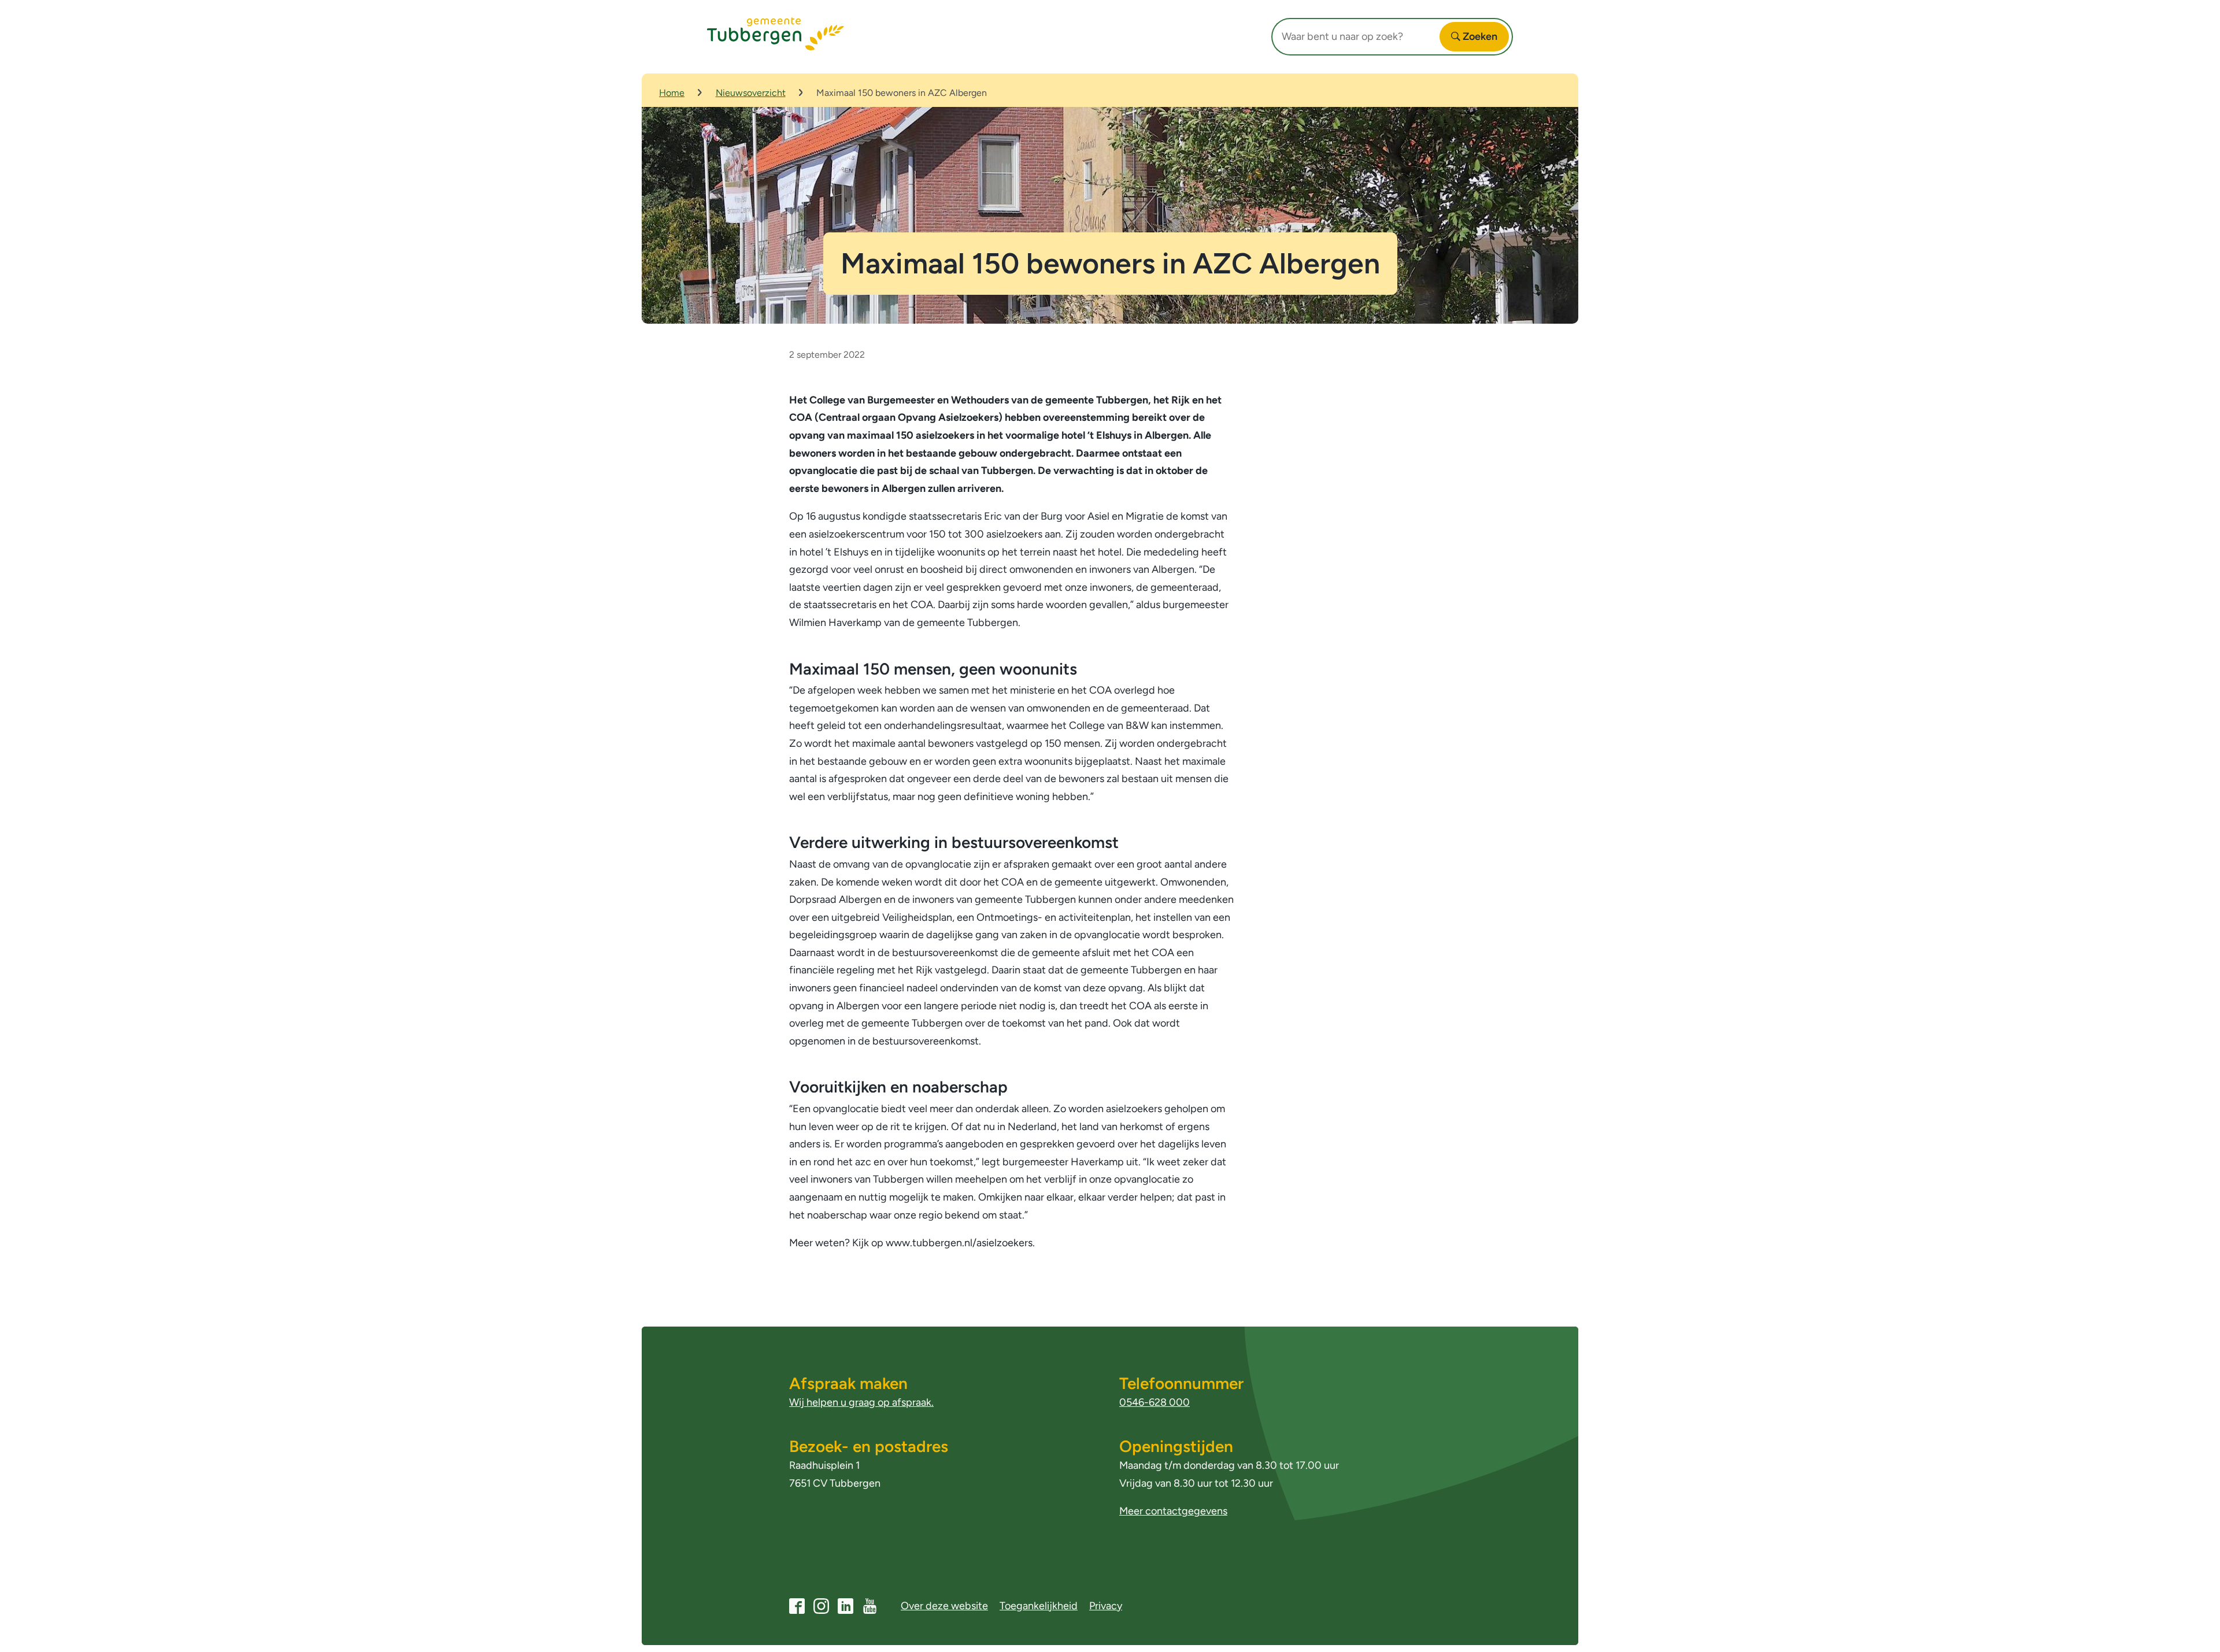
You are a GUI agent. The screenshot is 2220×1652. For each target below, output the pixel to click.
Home (672, 93)
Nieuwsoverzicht (751, 93)
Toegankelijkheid (1039, 1606)
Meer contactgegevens (1173, 1511)
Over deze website (944, 1606)
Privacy (1106, 1606)
